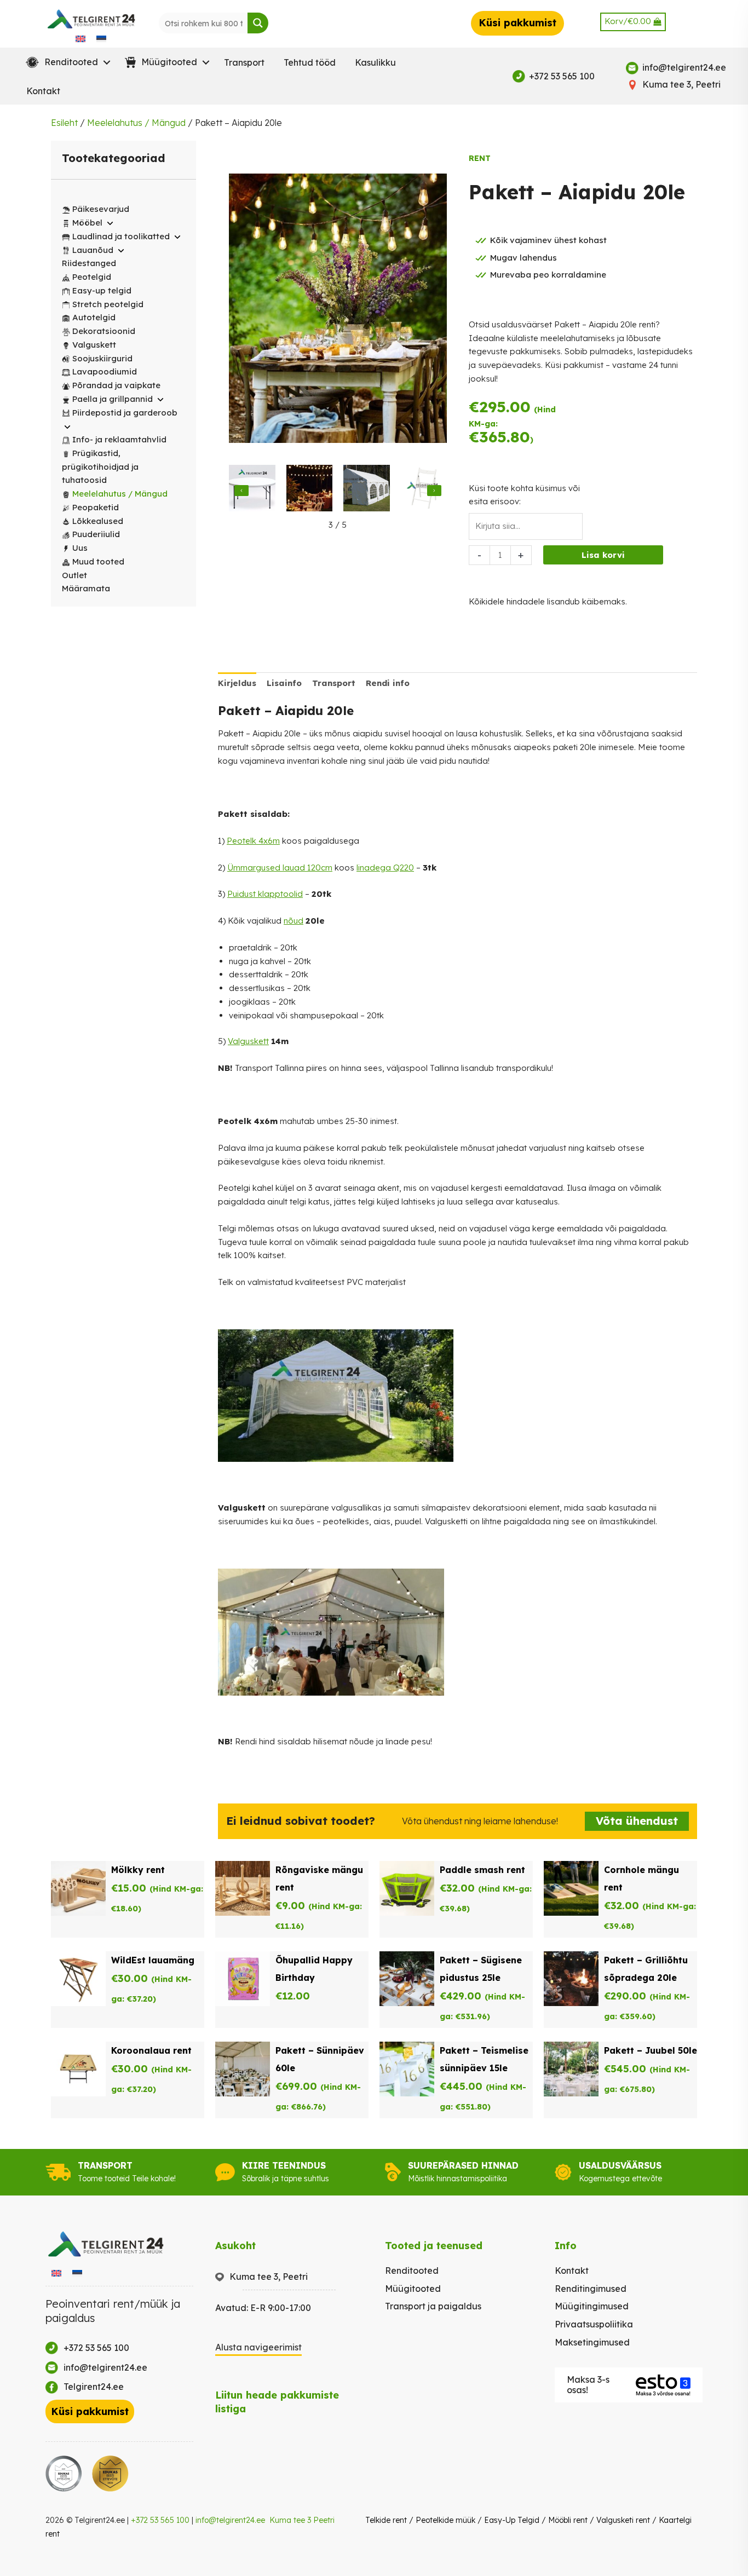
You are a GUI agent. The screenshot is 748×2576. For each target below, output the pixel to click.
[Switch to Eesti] (101, 38)
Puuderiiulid (96, 534)
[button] (66, 62)
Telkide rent (386, 2520)
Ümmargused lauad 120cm (280, 868)
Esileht (64, 123)
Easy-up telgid (102, 290)
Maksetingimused (592, 2342)
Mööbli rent (568, 2520)
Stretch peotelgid (108, 304)
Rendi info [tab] (388, 683)
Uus (80, 548)
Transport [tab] (334, 683)
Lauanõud (93, 250)
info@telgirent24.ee (230, 2520)
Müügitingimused (592, 2306)
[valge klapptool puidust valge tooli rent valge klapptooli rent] (424, 490)
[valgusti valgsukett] (310, 490)
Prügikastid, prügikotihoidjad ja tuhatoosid (100, 467)
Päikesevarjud (101, 209)
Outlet (74, 575)
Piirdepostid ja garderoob (125, 413)
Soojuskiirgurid (102, 358)
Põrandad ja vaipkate (116, 385)
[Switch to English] (80, 38)
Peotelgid (92, 277)
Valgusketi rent (623, 2520)
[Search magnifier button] (258, 23)
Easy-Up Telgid (512, 2520)
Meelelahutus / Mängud (136, 123)
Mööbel (87, 223)
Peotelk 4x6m (253, 841)
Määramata (86, 588)
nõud (294, 921)
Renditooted (412, 2270)
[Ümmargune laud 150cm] (252, 490)
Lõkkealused (98, 521)
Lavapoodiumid (105, 371)
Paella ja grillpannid (113, 399)
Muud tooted (98, 561)
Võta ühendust (637, 1821)
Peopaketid (96, 507)
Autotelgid (94, 317)
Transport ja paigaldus (433, 2306)
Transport (244, 62)
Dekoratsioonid (104, 331)
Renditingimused (591, 2289)
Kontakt (43, 91)
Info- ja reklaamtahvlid (119, 439)
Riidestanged (89, 263)
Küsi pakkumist (517, 23)
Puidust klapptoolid (265, 894)
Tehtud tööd (310, 62)
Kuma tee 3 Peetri (302, 2520)
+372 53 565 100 (160, 2520)
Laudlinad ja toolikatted (121, 236)
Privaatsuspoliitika (594, 2324)
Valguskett (94, 345)
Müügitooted (413, 2289)
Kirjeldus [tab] (237, 683)
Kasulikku (375, 62)
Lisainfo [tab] (284, 683)
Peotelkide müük (445, 2520)
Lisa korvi (603, 555)
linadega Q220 (385, 868)
